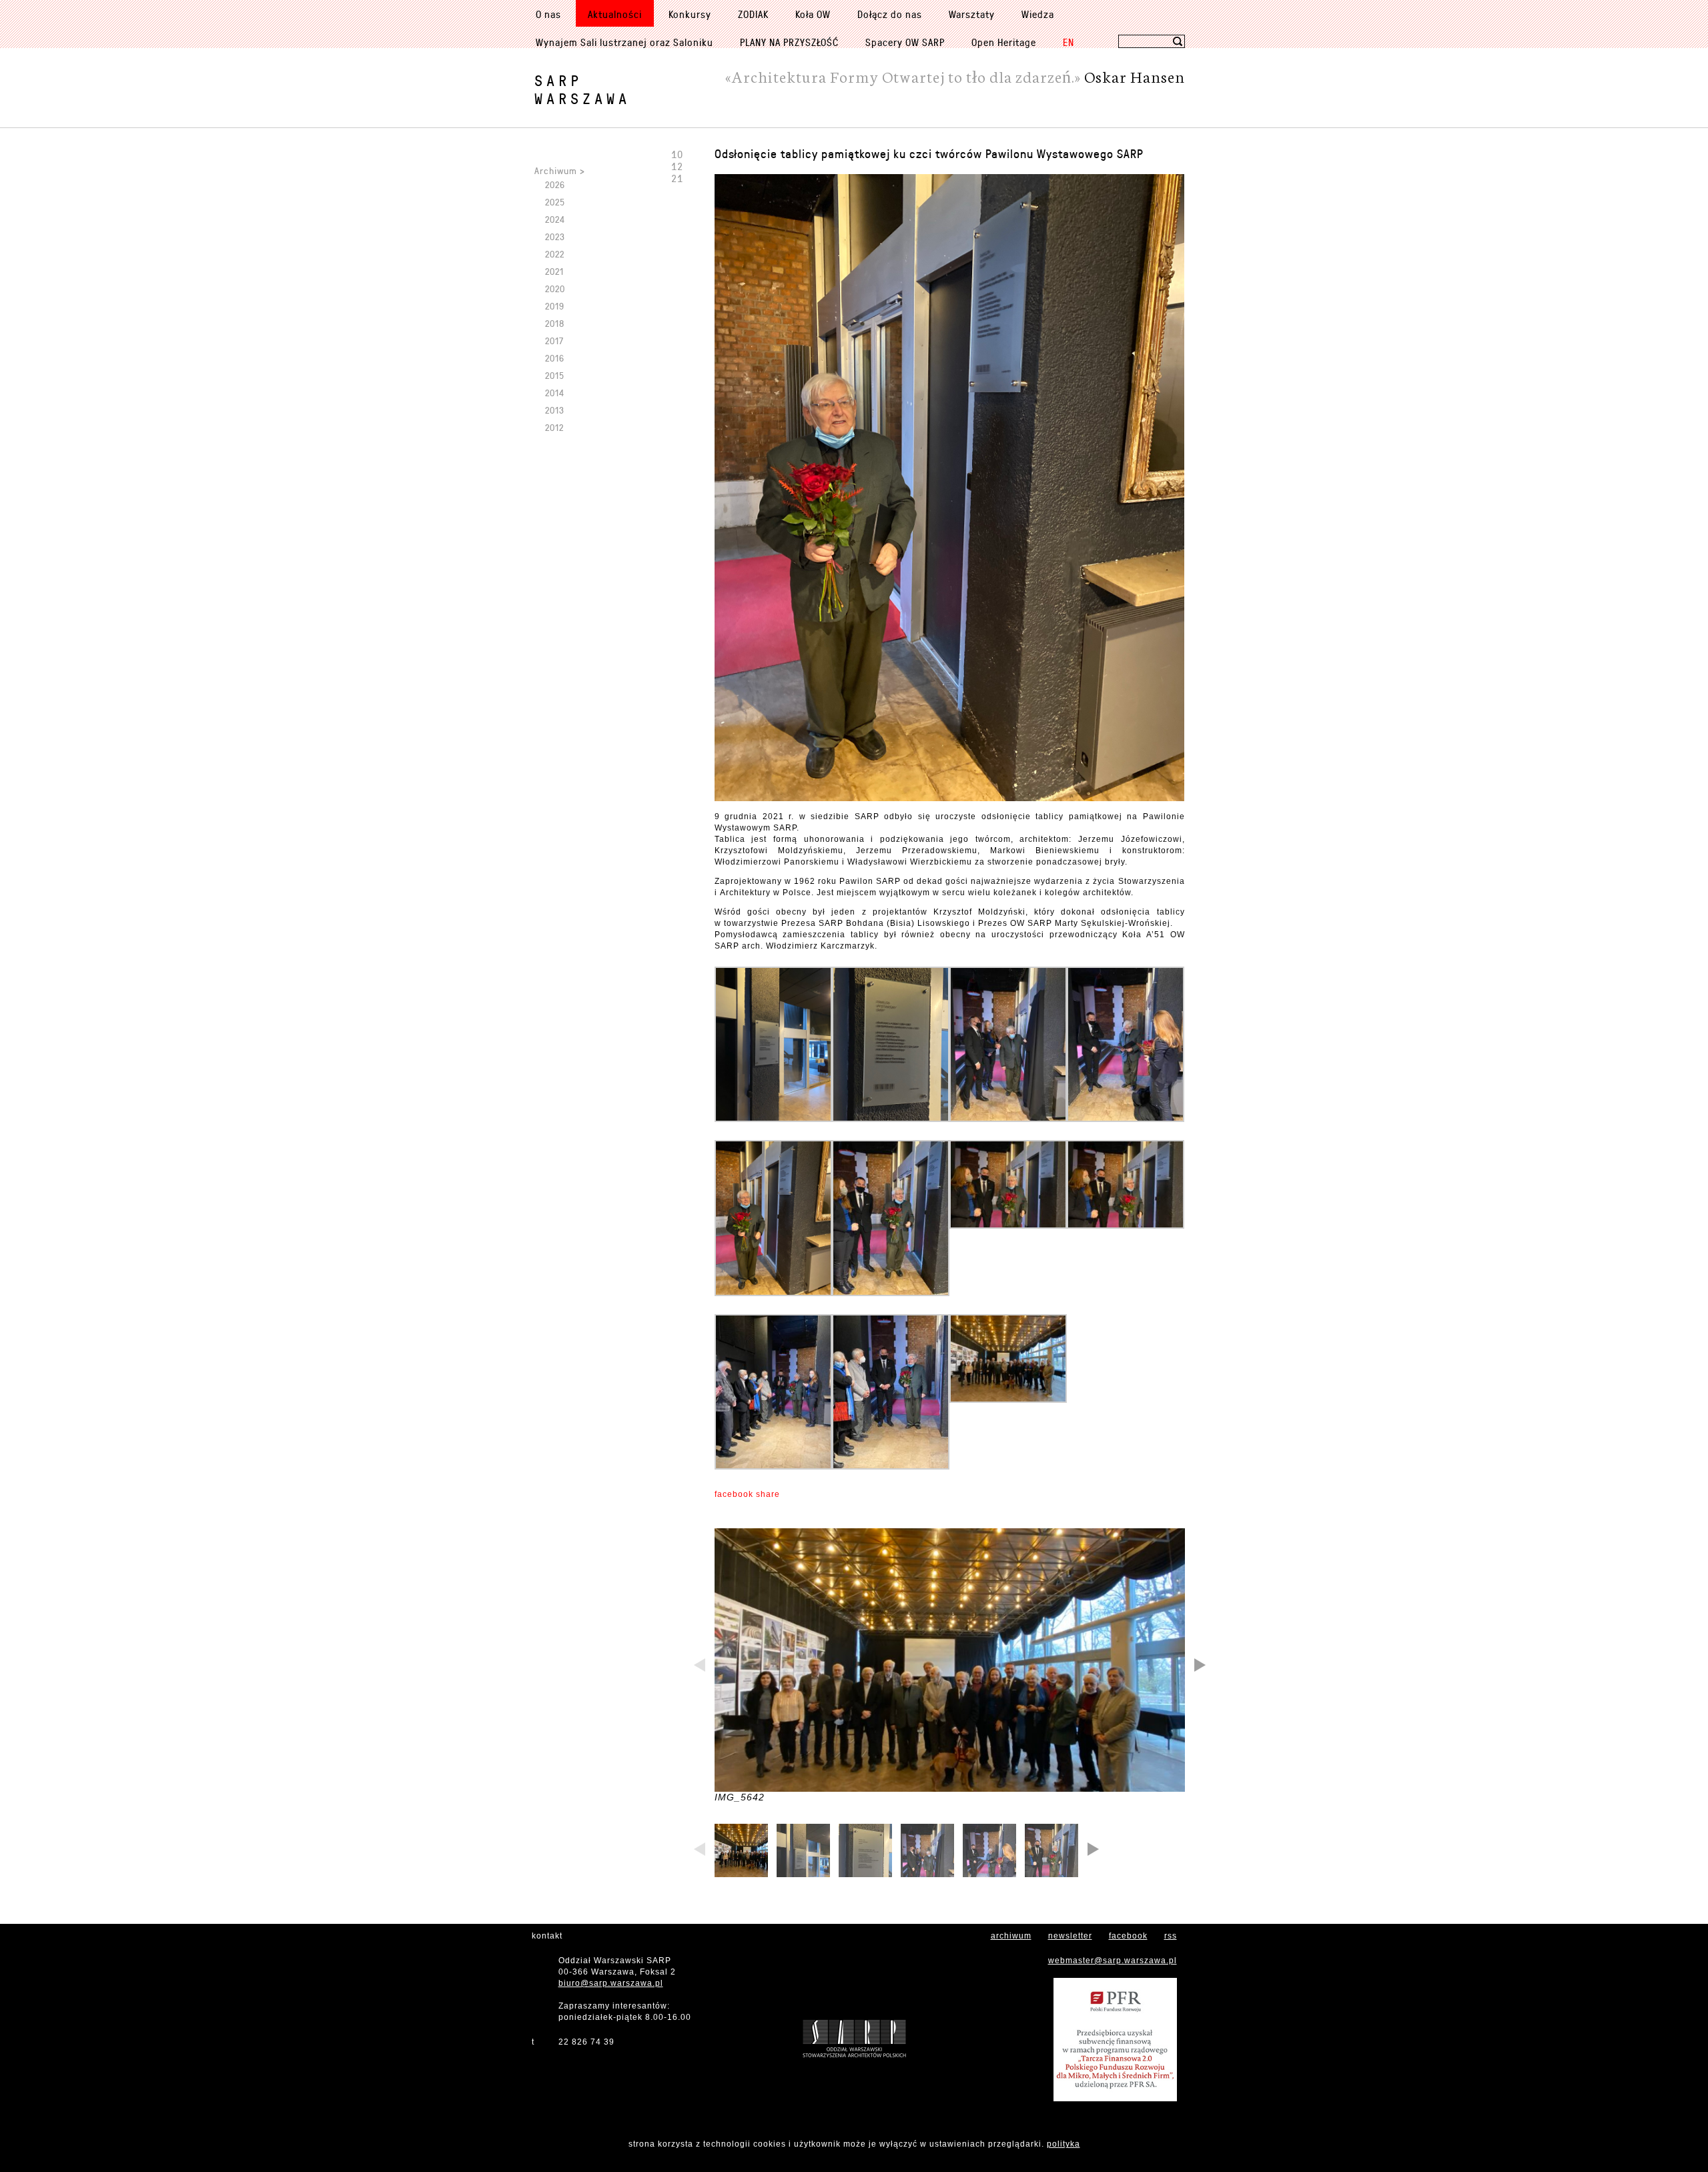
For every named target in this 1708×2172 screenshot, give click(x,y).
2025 (555, 202)
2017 (554, 341)
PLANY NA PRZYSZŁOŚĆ (789, 42)
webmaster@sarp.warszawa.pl (1113, 1961)
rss (1171, 1936)
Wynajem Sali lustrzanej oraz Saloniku (624, 42)
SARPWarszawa (582, 89)
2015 (555, 375)
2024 (555, 219)
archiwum (1011, 1936)
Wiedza (1038, 14)
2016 (555, 358)
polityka (1063, 2144)
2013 (555, 410)
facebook (1128, 1936)
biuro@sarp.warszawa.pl (611, 1983)
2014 (555, 393)
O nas (548, 14)
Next (1199, 1666)
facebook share (747, 1494)
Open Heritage (1004, 42)
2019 (555, 306)
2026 (555, 184)
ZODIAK (753, 14)
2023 (555, 236)
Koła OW (813, 14)
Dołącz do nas (890, 14)
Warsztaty (972, 14)
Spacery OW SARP (905, 42)
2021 (554, 271)
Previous (701, 1666)
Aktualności (615, 14)
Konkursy (690, 14)
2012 (554, 427)
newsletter (1070, 1936)
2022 (555, 254)
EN (1069, 42)
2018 (555, 323)
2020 (555, 289)
